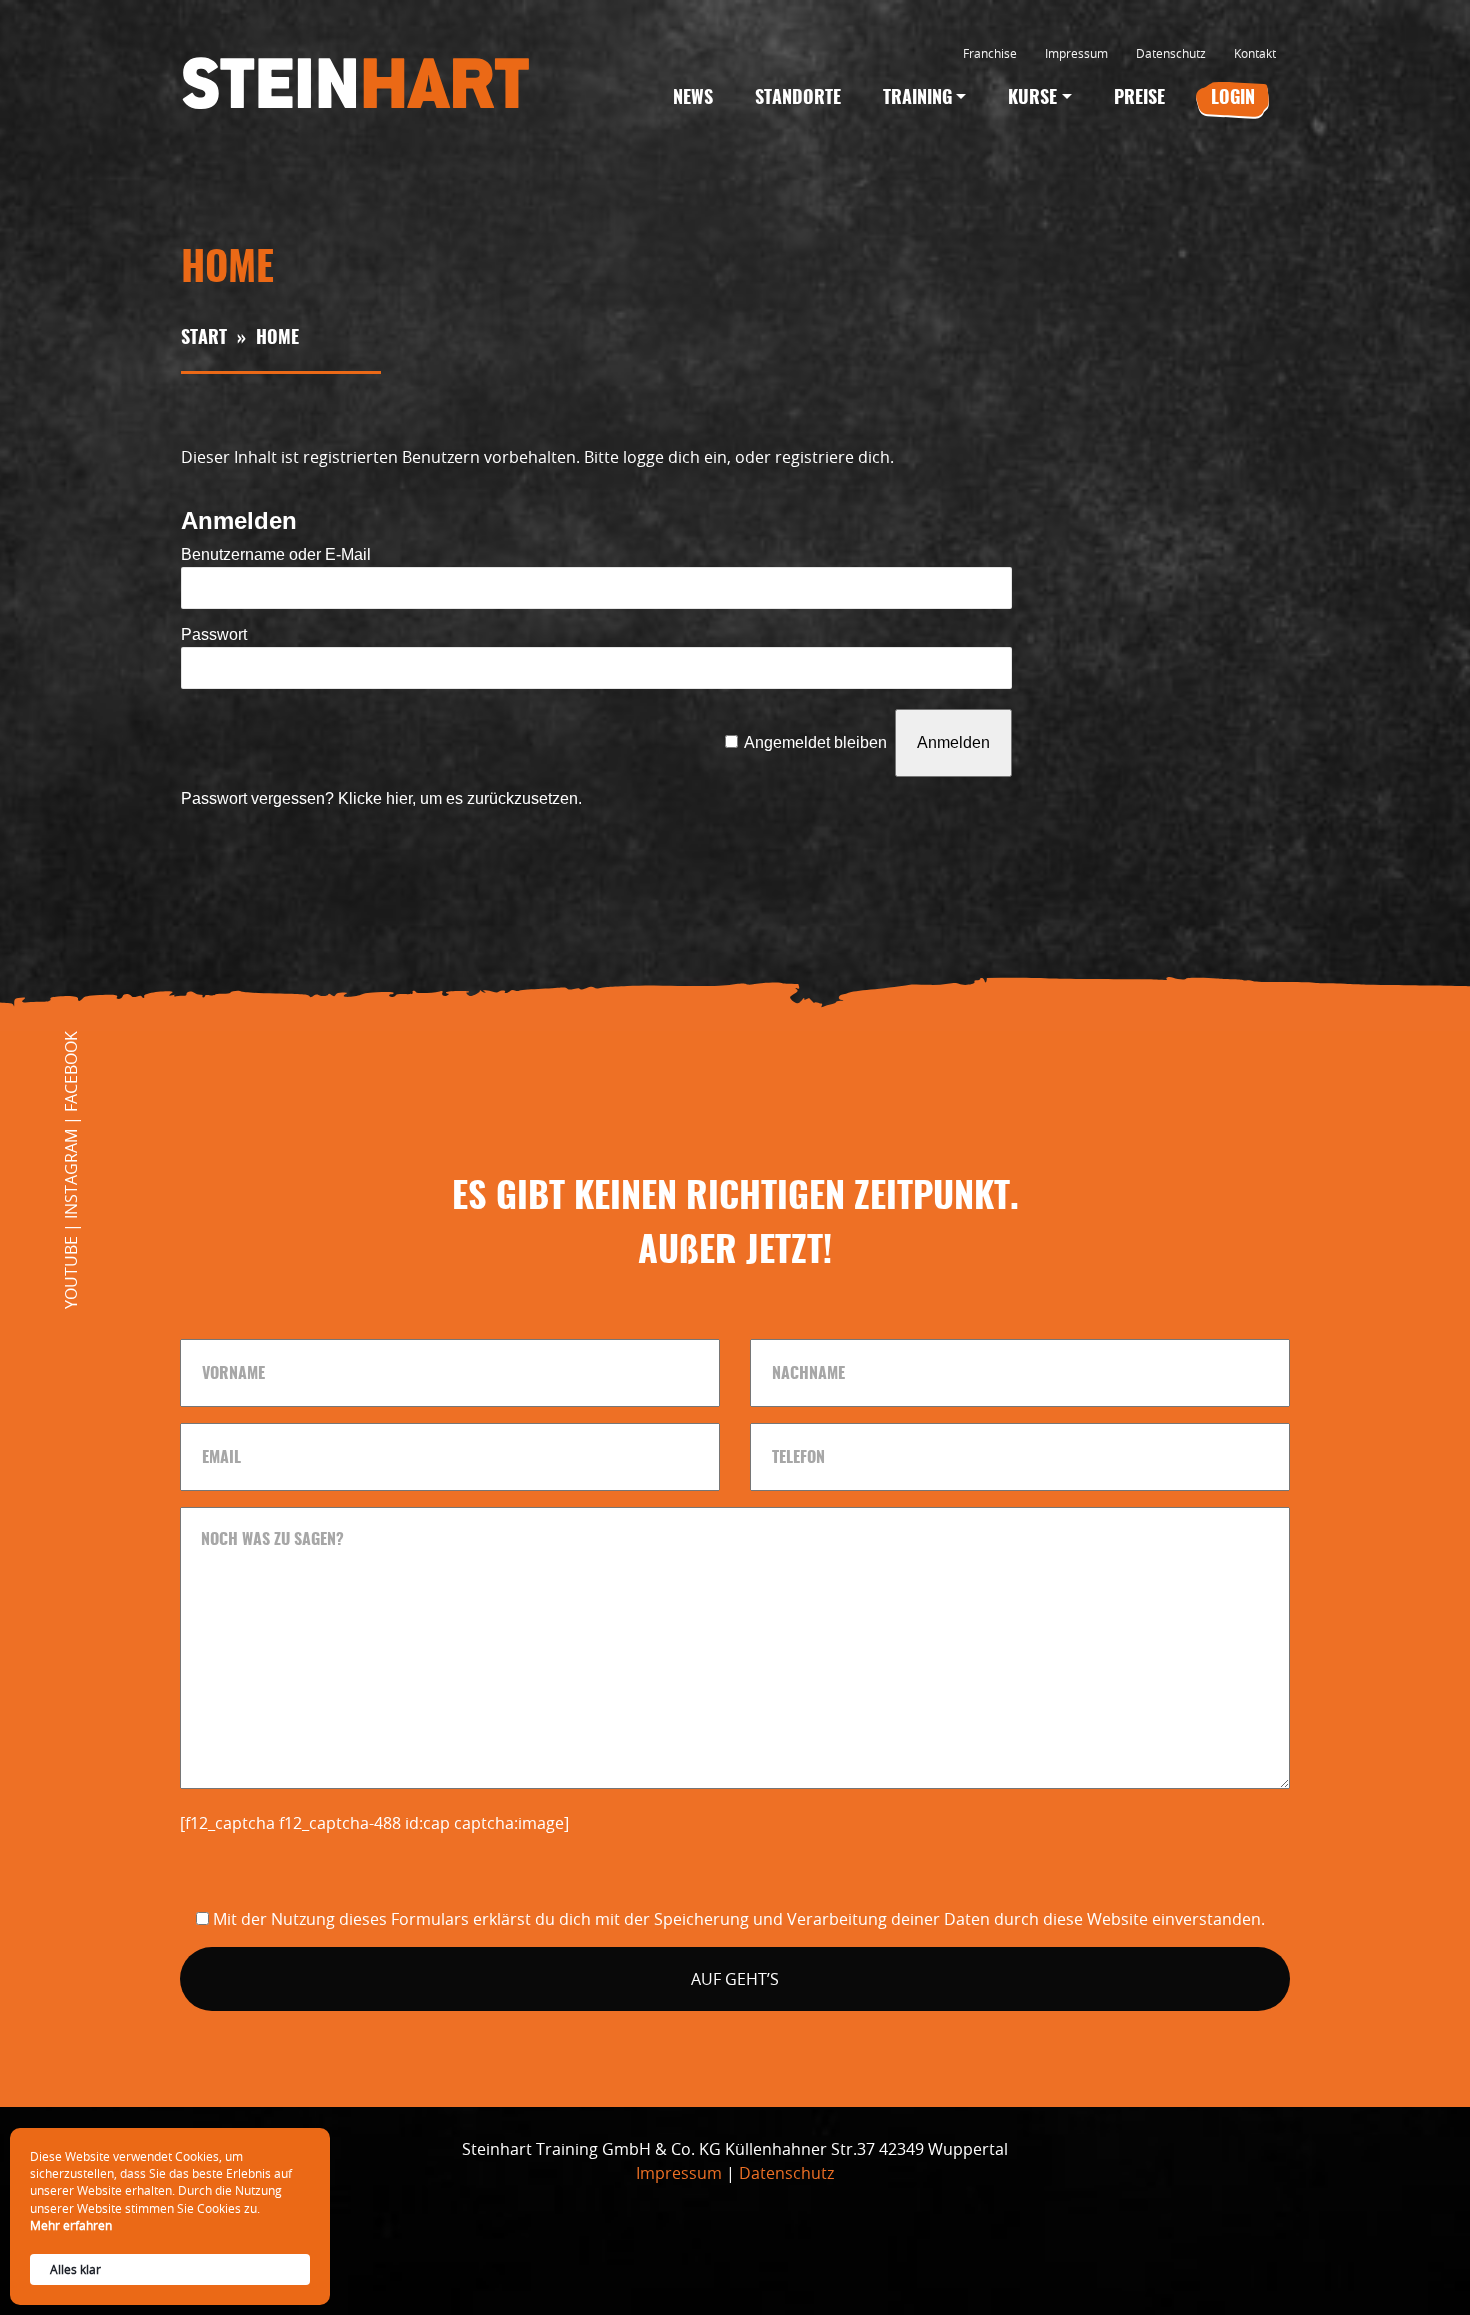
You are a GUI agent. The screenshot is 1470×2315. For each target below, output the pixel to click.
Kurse (1032, 99)
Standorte (798, 99)
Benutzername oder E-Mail (276, 554)
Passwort (214, 634)
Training (917, 99)
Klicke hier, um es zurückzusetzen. (460, 798)
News (693, 99)
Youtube (71, 1272)
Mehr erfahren (71, 2225)
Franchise (990, 53)
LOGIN (1233, 99)
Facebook (71, 1071)
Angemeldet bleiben (815, 742)
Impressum (1076, 53)
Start (204, 339)
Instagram (71, 1174)
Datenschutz (1171, 53)
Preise (1139, 99)
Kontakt (1255, 53)
